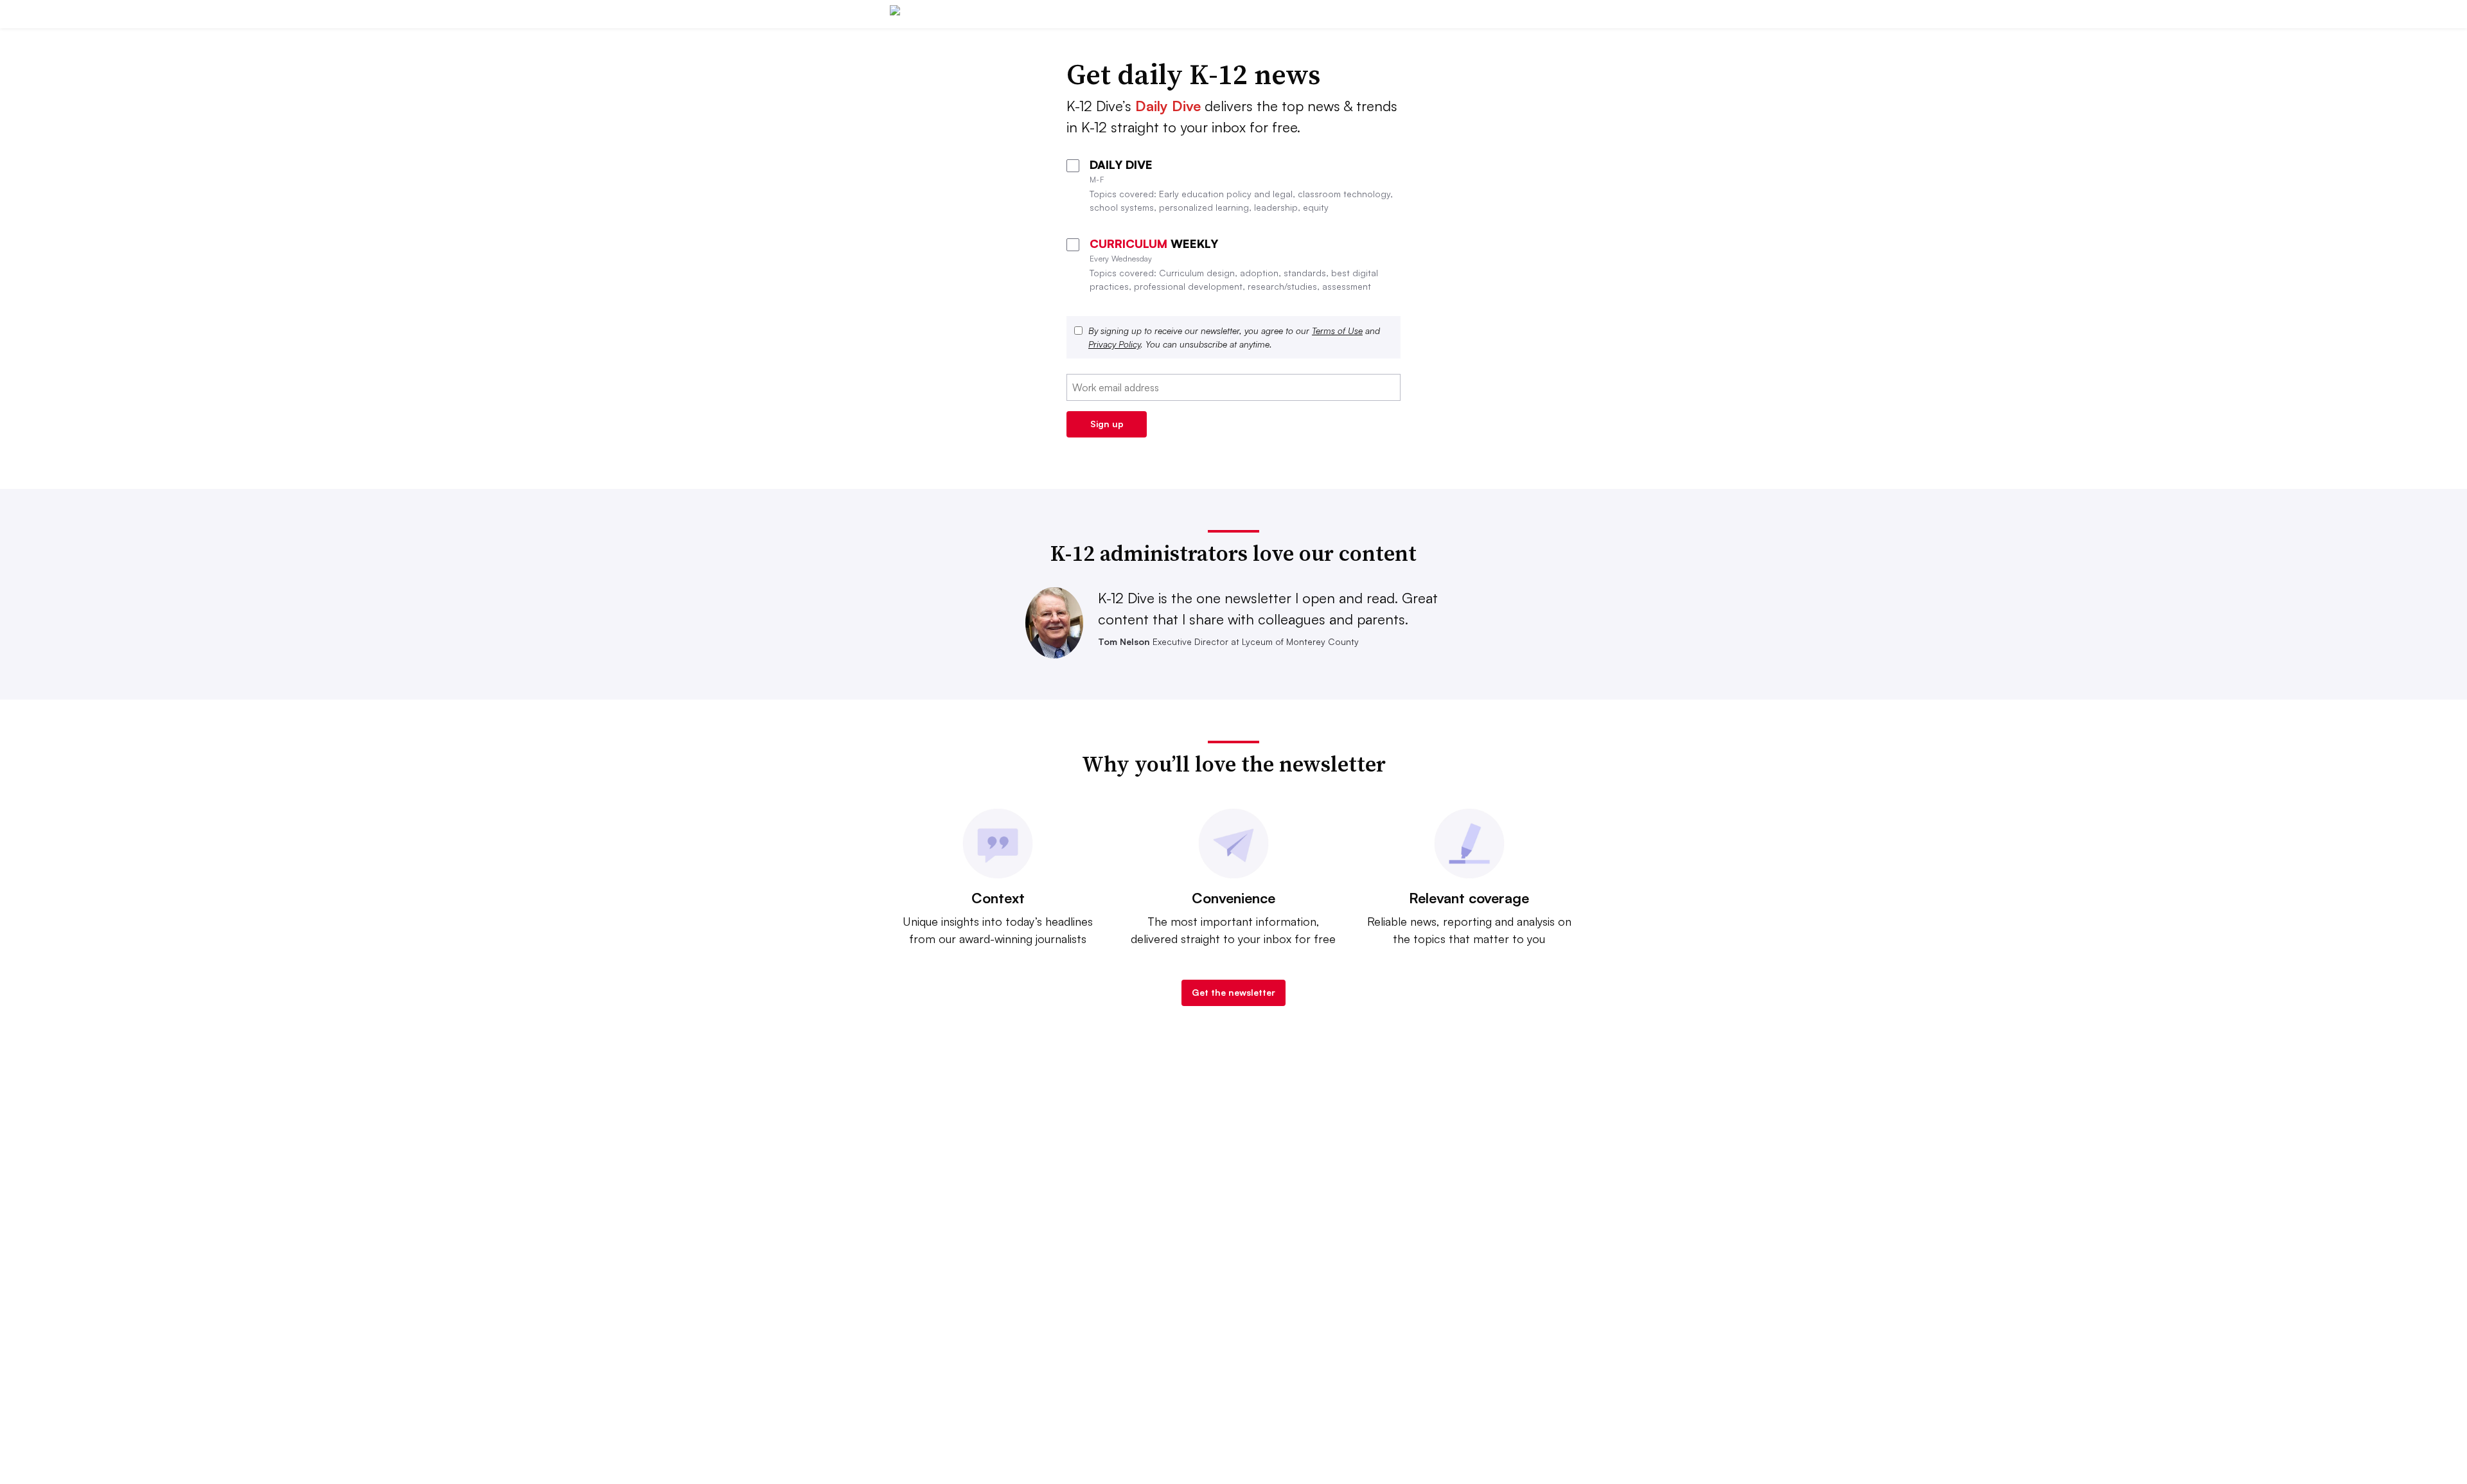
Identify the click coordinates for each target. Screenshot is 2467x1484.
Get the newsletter (1233, 992)
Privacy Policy (1114, 344)
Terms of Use (1337, 331)
